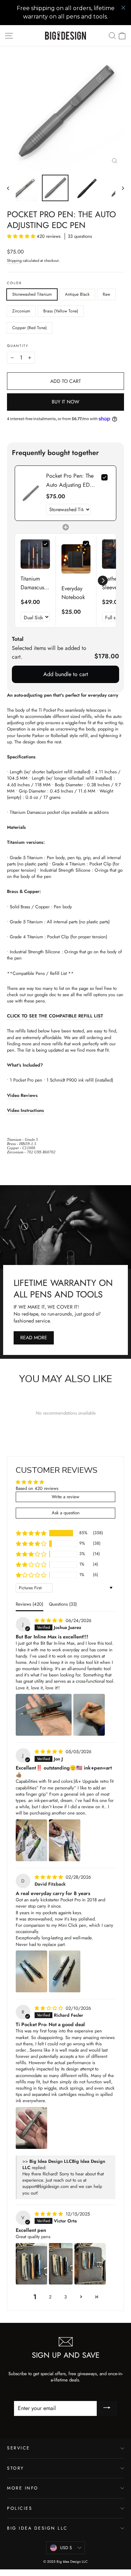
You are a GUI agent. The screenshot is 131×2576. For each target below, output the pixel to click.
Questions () (63, 1604)
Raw (106, 294)
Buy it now (65, 402)
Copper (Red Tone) (30, 328)
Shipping (14, 260)
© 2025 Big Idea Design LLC (65, 2562)
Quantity (18, 346)
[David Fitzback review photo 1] (31, 1971)
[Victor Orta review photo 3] (90, 2264)
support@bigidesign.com (46, 2186)
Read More (34, 1338)
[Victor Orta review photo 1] (31, 2264)
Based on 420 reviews (37, 1488)
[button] (22, 236)
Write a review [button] (65, 1497)
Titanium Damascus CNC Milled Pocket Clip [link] (35, 583)
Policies (20, 2508)
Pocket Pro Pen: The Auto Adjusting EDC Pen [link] (70, 480)
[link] (31, 493)
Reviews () (30, 1604)
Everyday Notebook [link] (73, 593)
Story (16, 2468)
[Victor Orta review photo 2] (61, 2264)
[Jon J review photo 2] (65, 1840)
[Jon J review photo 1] (31, 1840)
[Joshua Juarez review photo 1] (44, 1715)
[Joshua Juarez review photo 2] (89, 1715)
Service (19, 2448)
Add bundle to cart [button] (66, 674)
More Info (23, 2488)
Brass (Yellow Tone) (61, 311)
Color (14, 283)
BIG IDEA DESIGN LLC (37, 2528)
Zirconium (21, 311)
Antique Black (77, 294)
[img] (49, 1620)
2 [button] (50, 2297)
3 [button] (65, 2297)
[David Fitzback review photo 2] (65, 1971)
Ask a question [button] (66, 1513)
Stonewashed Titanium (32, 294)
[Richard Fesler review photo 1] (31, 2128)
